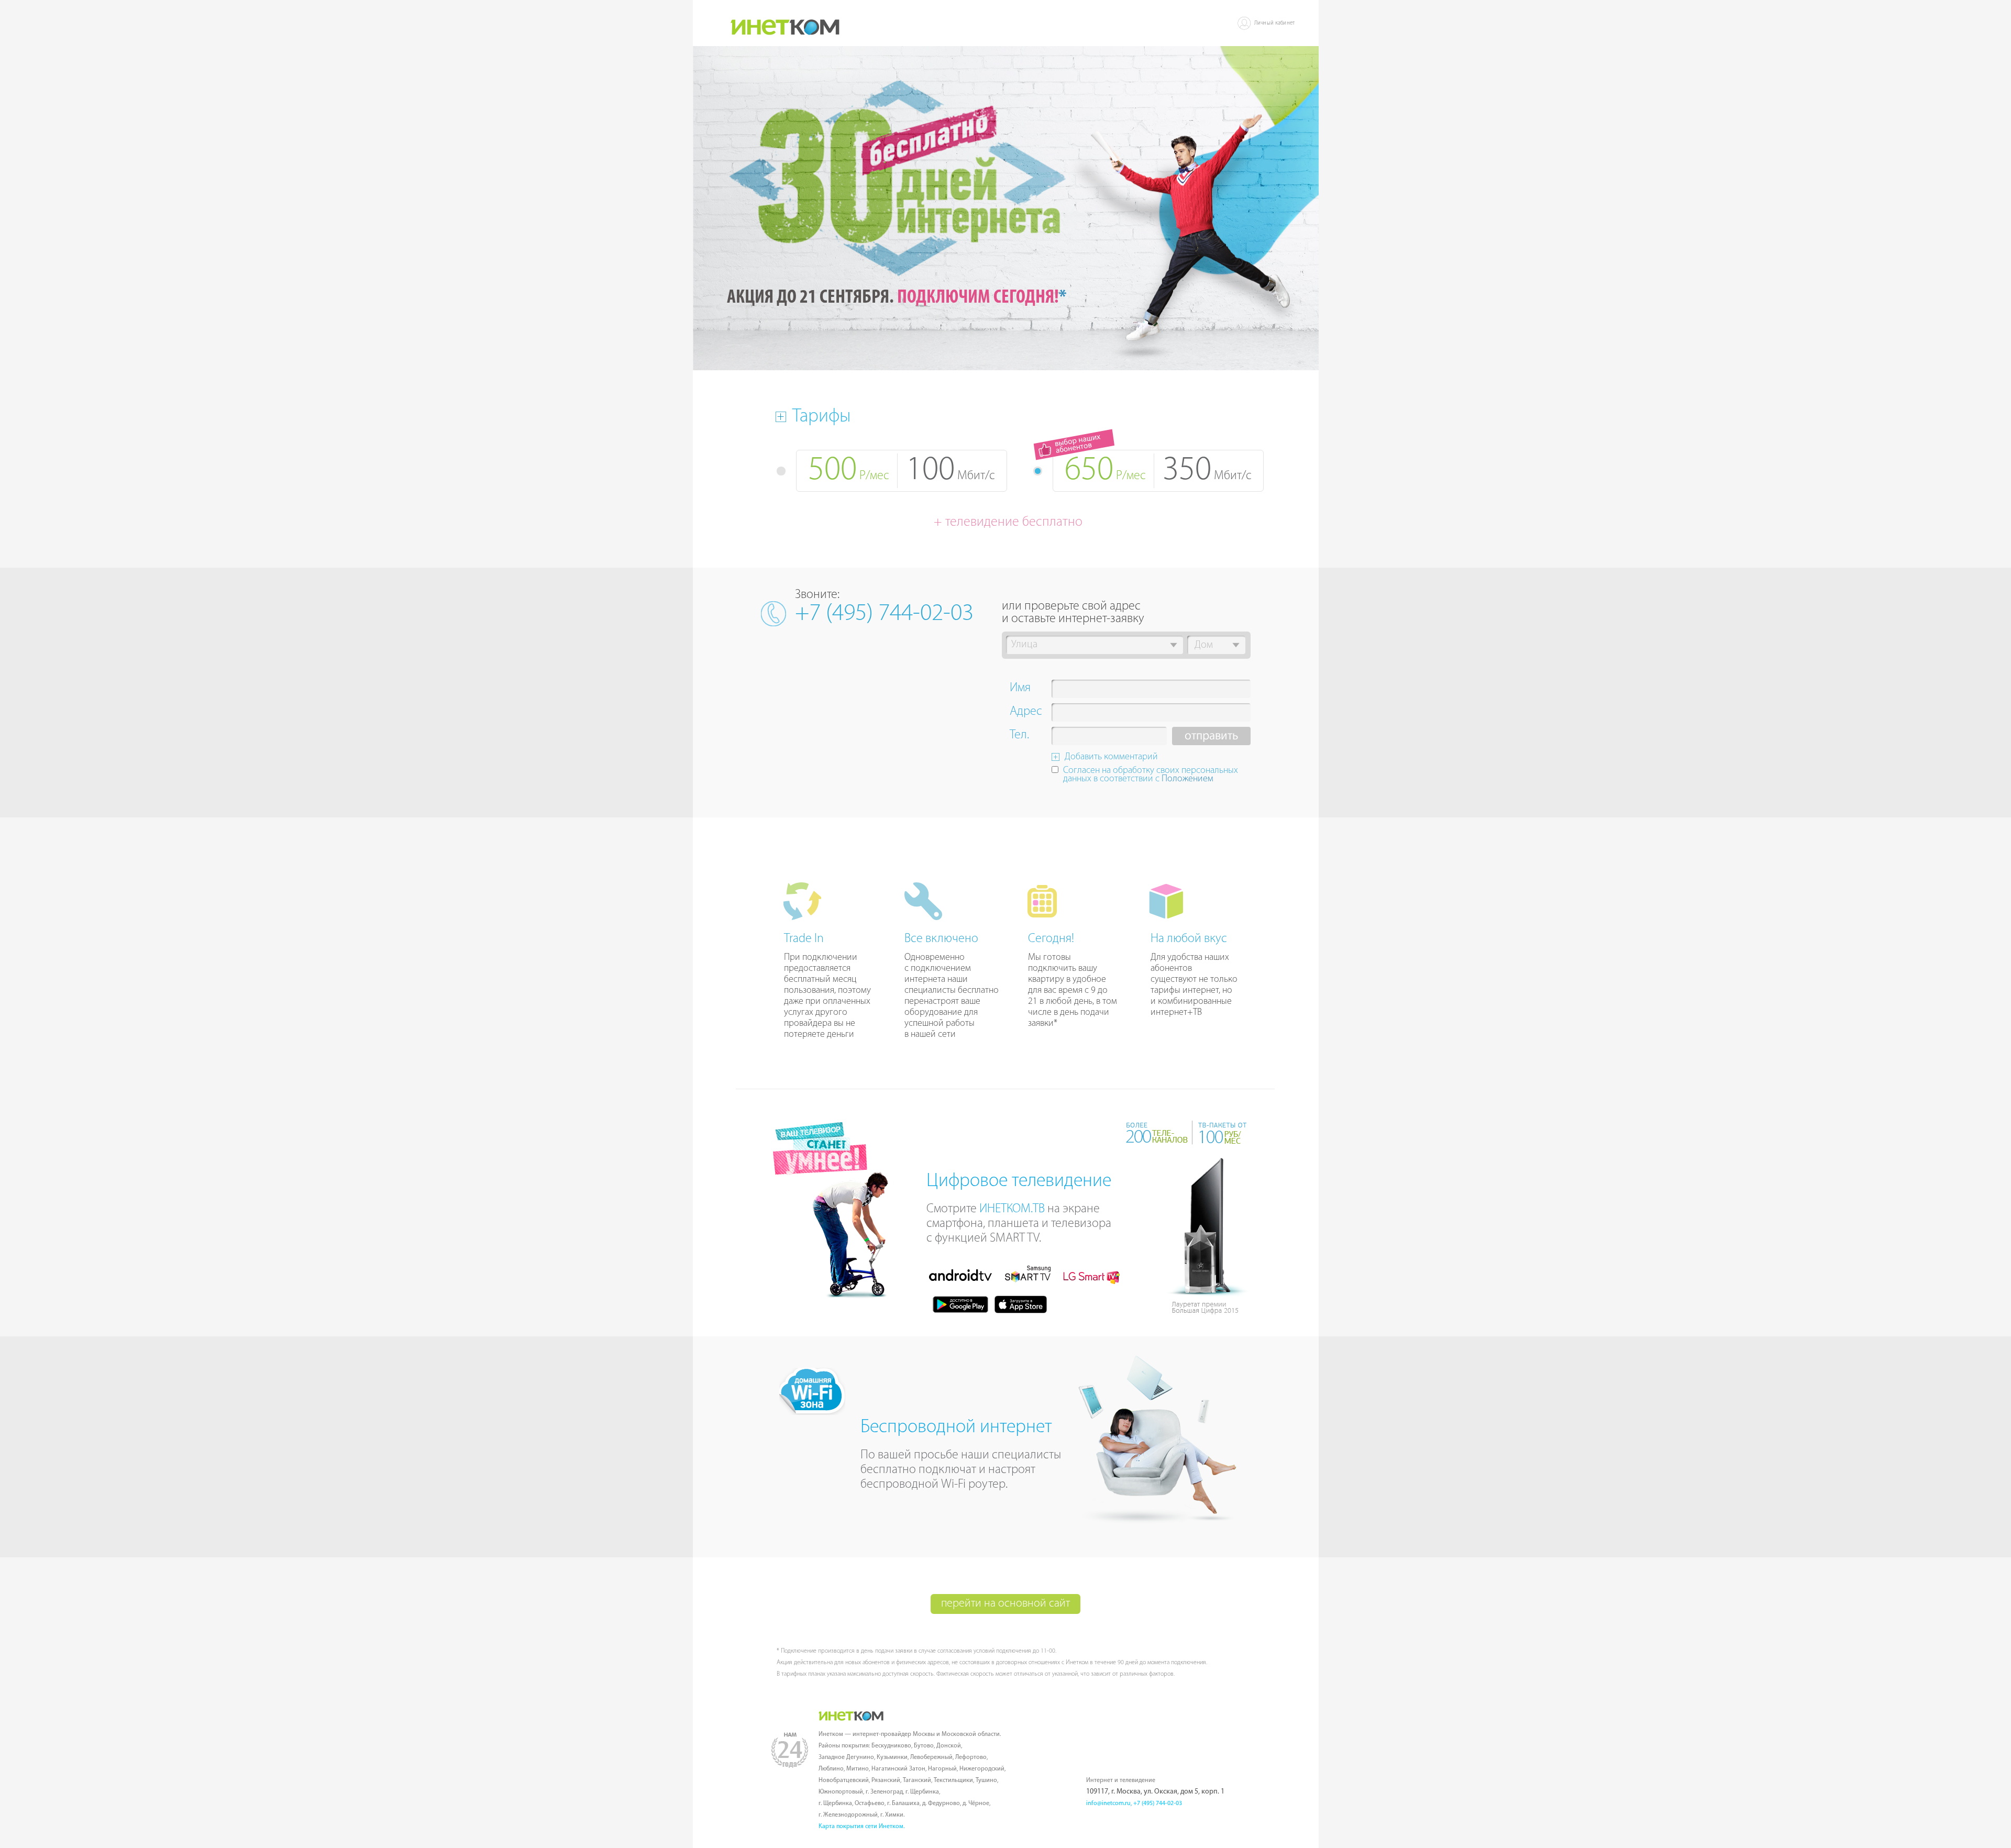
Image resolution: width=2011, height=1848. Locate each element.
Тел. (1019, 736)
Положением (1187, 779)
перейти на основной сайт (1005, 1604)
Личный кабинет (1275, 23)
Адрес (1026, 713)
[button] (1174, 645)
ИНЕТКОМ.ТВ (1012, 1209)
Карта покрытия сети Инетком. (861, 1827)
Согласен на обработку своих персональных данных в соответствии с (1151, 775)
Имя (1020, 689)
